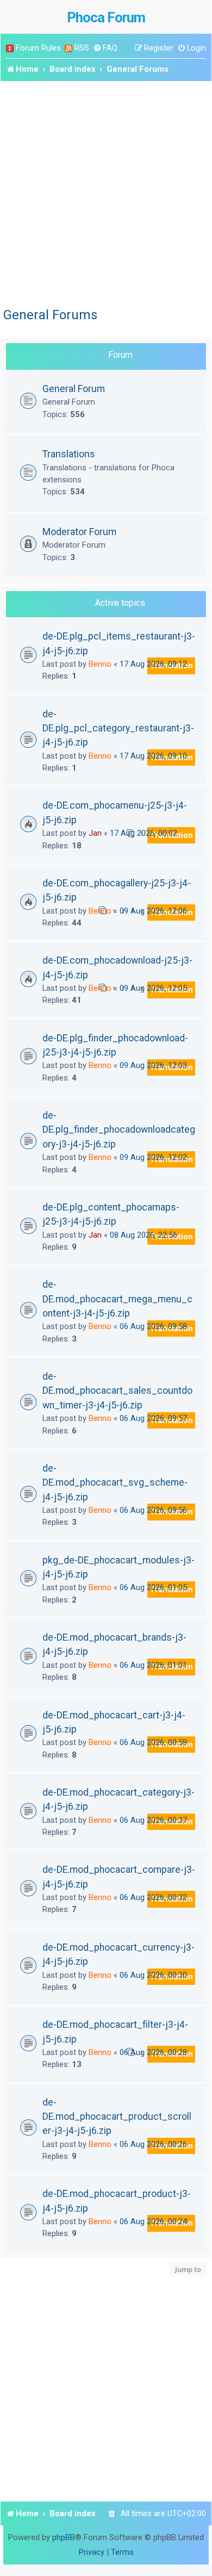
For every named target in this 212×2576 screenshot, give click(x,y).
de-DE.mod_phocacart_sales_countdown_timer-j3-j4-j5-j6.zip (117, 1391)
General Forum (74, 389)
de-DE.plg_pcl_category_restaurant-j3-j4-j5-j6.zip (118, 728)
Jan (95, 833)
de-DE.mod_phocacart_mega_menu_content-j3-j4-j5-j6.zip (117, 1299)
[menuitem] (105, 48)
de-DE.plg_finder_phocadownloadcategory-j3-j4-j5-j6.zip (119, 1130)
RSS (82, 48)
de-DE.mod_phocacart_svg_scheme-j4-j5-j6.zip (115, 1483)
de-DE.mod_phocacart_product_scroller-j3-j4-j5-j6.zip (117, 2117)
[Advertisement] (106, 193)
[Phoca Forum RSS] (68, 48)
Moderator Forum (79, 532)
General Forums (50, 315)
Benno (100, 664)
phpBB (64, 2537)
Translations (69, 454)
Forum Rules (38, 48)
